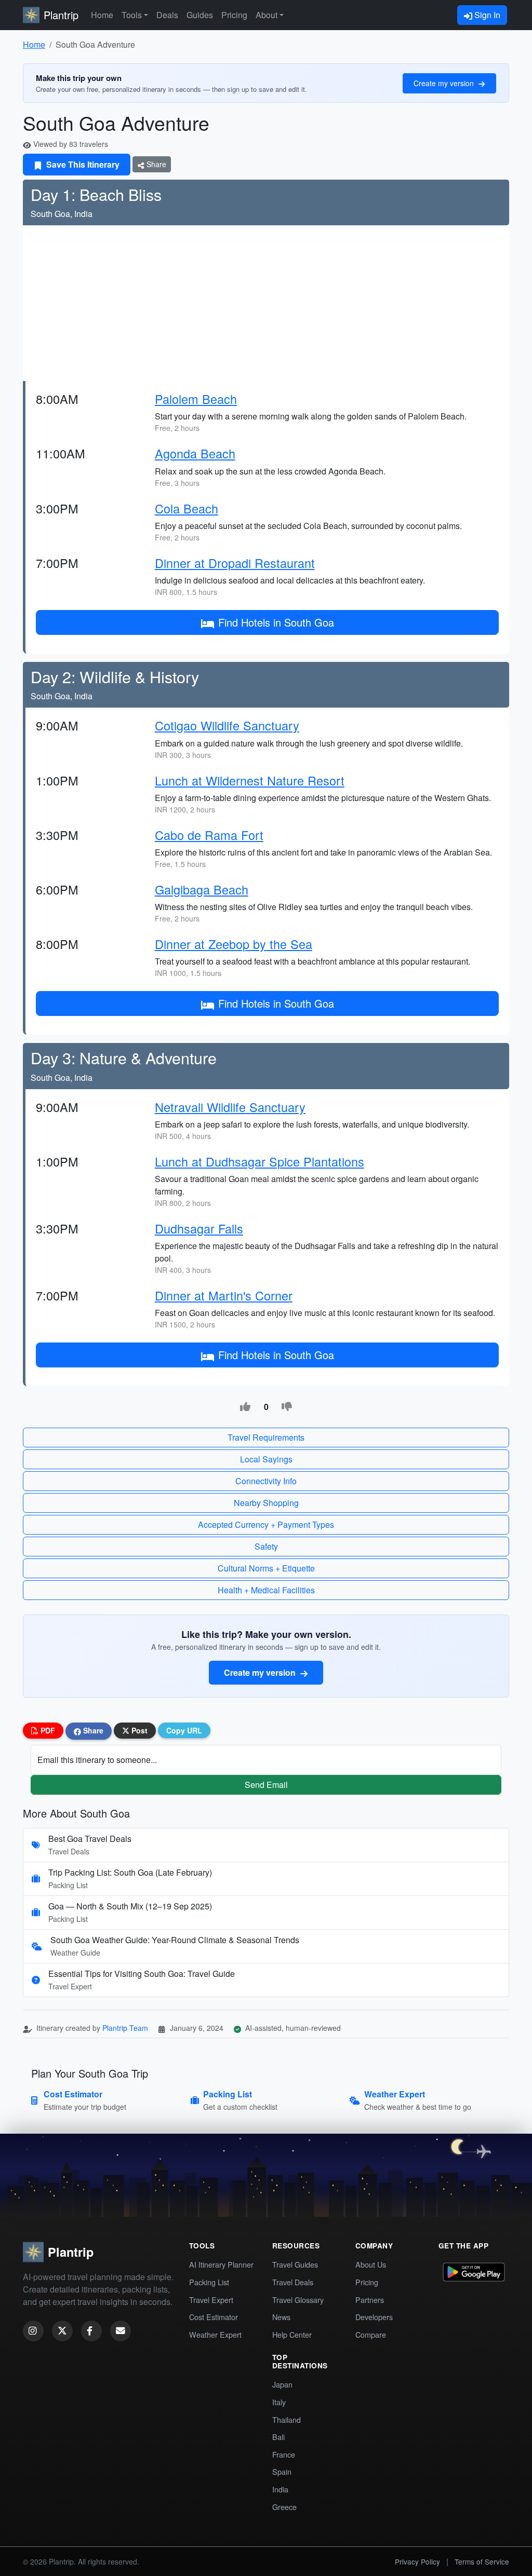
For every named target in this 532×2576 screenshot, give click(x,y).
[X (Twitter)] (62, 2331)
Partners (370, 2300)
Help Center (292, 2334)
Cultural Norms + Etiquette (266, 1568)
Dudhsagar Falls (199, 1228)
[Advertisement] (266, 303)
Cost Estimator (214, 2317)
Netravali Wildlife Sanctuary (230, 1107)
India (280, 2489)
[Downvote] (287, 1407)
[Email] (121, 2331)
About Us (371, 2264)
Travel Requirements (266, 1437)
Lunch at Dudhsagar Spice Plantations (260, 1161)
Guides (200, 15)
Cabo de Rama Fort (209, 835)
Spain (282, 2471)
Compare (371, 2334)
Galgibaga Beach (202, 889)
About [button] (267, 15)
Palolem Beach (196, 399)
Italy (279, 2402)
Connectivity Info (266, 1481)
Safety (266, 1546)
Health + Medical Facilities (266, 1590)
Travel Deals (293, 2282)
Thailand (287, 2419)
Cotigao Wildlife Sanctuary (227, 725)
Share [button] (92, 1730)
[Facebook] (91, 2331)
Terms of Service (482, 2561)
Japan (282, 2384)
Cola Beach (187, 508)
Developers (374, 2317)
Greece (284, 2507)
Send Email (266, 1785)
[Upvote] (245, 1407)
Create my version (445, 83)
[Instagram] (33, 2331)
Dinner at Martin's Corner (224, 1295)
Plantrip (61, 15)
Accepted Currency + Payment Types (266, 1524)
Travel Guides (295, 2264)
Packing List (209, 2282)
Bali (278, 2437)
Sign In (486, 15)
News (281, 2317)
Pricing (234, 15)
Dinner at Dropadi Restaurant (235, 563)
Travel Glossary (298, 2300)
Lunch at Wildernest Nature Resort (250, 780)
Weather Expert (215, 2334)
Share (155, 164)
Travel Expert (211, 2300)
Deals (167, 15)
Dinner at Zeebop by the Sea (234, 944)
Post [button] (138, 1730)
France (284, 2454)
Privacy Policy (417, 2561)
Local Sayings (266, 1459)
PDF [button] (47, 1730)
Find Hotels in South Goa (276, 622)
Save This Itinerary (82, 164)
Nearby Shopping (266, 1503)
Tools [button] (132, 15)
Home (102, 15)
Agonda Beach (195, 453)
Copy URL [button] (184, 1730)
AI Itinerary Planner (221, 2264)
